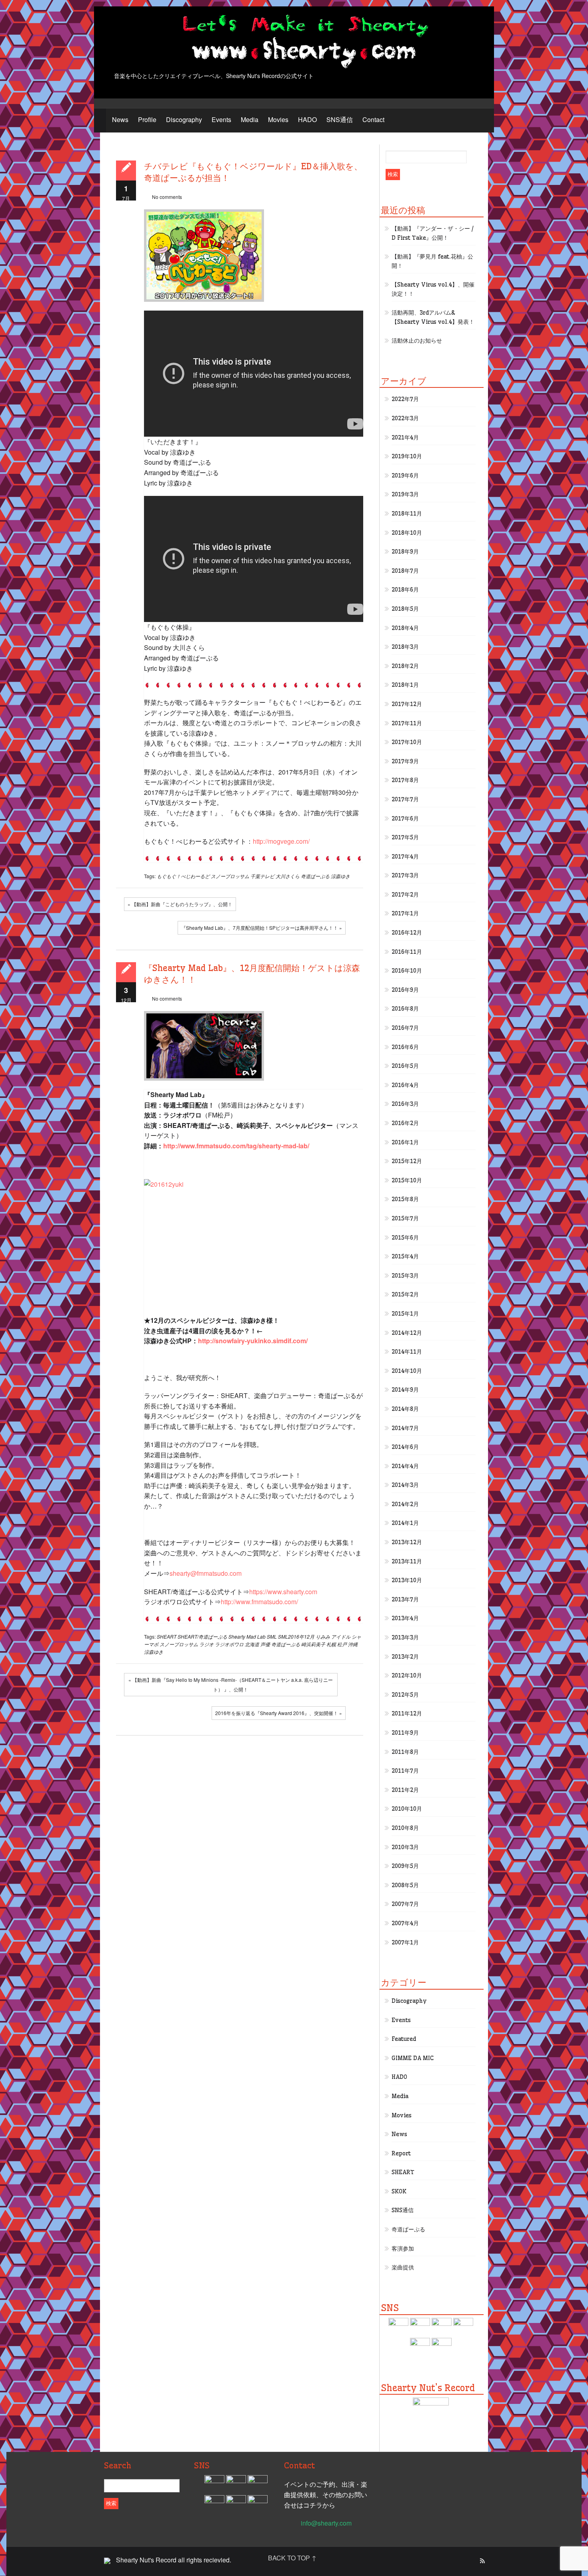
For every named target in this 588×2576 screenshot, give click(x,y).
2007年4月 (405, 1923)
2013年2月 (405, 1657)
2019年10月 (407, 456)
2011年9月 (405, 1733)
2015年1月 (405, 1314)
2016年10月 (407, 971)
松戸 (342, 1644)
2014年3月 (405, 1485)
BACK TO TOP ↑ (292, 2558)
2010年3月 (405, 1847)
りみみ (323, 1636)
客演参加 (403, 2249)
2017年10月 (407, 742)
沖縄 (353, 1644)
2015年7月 (405, 1218)
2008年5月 (405, 1885)
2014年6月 (405, 1447)
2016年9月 (405, 990)
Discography (184, 119)
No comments (167, 197)
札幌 (331, 1644)
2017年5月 (405, 837)
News (120, 119)
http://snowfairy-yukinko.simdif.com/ (253, 1341)
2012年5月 (405, 1695)
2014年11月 (407, 1352)
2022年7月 (405, 399)
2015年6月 (405, 1238)
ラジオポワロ (229, 1644)
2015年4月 (405, 1256)
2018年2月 (405, 666)
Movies (278, 119)
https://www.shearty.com (283, 1592)
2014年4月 (405, 1466)
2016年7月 (405, 1028)
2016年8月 (405, 1009)
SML (272, 1636)
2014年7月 (405, 1428)
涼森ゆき (340, 876)
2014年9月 (405, 1390)
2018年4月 (405, 628)
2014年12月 (407, 1333)
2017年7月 (405, 799)
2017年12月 (407, 704)
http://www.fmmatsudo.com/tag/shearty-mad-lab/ (236, 1146)
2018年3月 (405, 647)
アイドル (341, 1636)
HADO (307, 119)
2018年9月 (405, 552)
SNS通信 (340, 119)
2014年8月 (405, 1409)
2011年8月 (405, 1752)
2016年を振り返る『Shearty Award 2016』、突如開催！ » (279, 1713)
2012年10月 (407, 1675)
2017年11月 (407, 723)
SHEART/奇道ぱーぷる (202, 1636)
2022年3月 (405, 418)
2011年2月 (405, 1790)
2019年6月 (405, 475)
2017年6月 (405, 819)
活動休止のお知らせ (417, 341)
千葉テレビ (262, 876)
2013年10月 (407, 1580)
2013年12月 (407, 1542)
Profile (147, 119)
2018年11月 (407, 514)
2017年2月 (405, 895)
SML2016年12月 (296, 1636)
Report (401, 2153)
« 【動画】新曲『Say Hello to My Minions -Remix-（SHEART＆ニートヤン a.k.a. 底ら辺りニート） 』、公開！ (231, 1684)
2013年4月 (405, 1618)
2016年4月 (405, 1085)
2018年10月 (407, 533)
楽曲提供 (403, 2267)
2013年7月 (405, 1599)
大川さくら (288, 876)
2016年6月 (405, 1047)
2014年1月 (405, 1523)
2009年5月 (405, 1866)
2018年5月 (405, 609)
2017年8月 (405, 780)
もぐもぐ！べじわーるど (183, 876)
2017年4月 (405, 857)
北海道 (252, 1644)
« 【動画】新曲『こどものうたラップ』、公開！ (180, 904)
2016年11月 (407, 952)
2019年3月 (405, 494)
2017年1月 (405, 913)
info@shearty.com (326, 2523)
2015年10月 (407, 1180)
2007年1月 (405, 1942)
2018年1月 (405, 685)
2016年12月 (407, 933)
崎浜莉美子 (313, 1644)
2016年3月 (405, 1104)
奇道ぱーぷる (315, 876)
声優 (265, 1644)
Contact (373, 119)
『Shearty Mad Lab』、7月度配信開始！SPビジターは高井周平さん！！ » (262, 928)
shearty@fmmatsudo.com (206, 1573)
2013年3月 (405, 1637)
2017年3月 (405, 875)
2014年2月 (405, 1504)
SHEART (167, 1636)
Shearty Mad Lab (247, 1636)
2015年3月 (405, 1276)
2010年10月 (407, 1809)
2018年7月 (405, 571)
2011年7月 (405, 1771)
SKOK (399, 2191)
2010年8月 (405, 1828)
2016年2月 (405, 1123)
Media (250, 119)
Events (221, 119)
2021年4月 (405, 437)
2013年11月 (407, 1561)
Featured (404, 2039)
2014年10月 (407, 1371)
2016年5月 (405, 1066)
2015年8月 (405, 1199)
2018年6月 (405, 590)
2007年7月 (405, 1904)
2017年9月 (405, 761)
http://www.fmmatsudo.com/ (259, 1602)
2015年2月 (405, 1294)
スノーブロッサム (230, 876)
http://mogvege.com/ (281, 841)
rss (482, 2561)
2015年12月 (407, 1161)
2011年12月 (407, 1713)
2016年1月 (405, 1142)
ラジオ (206, 1644)
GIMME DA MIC (413, 2058)
